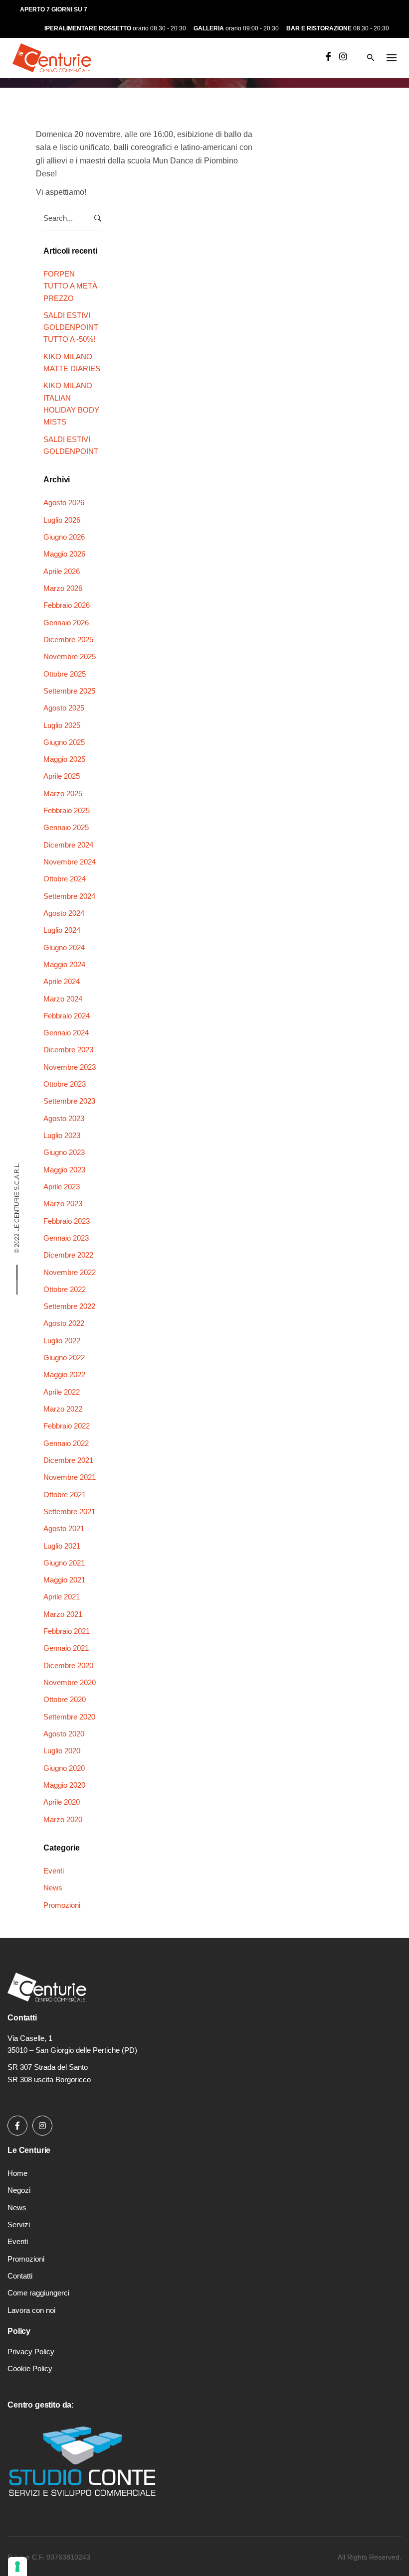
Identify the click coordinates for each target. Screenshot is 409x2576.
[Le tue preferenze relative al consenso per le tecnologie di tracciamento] (17, 2567)
